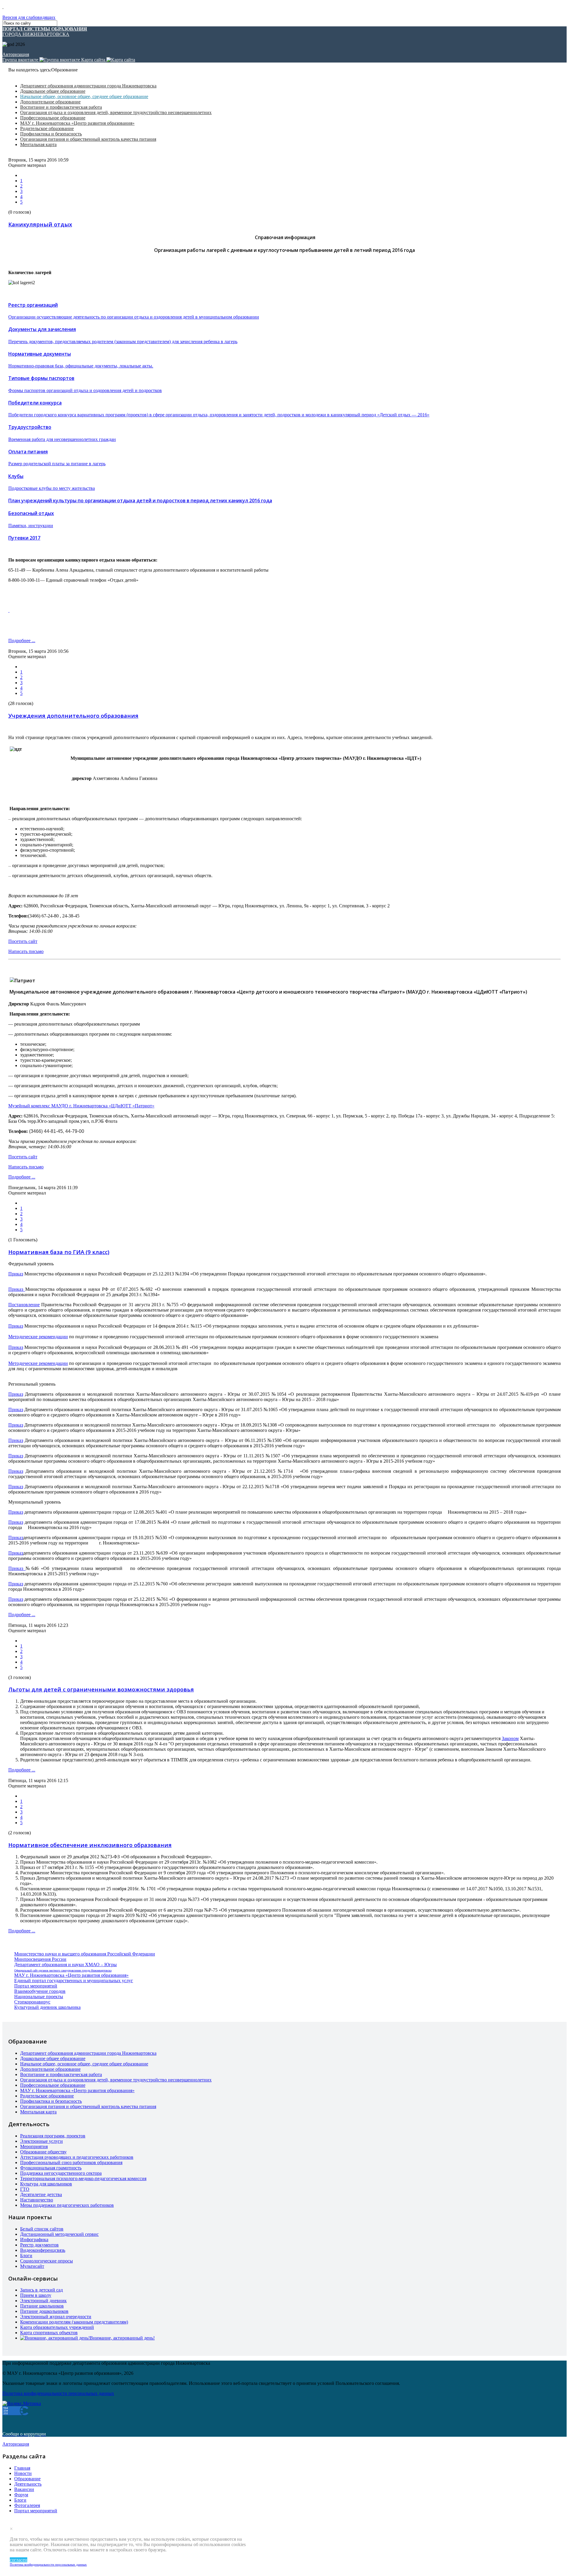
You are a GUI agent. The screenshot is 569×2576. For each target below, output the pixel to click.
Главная (22, 2468)
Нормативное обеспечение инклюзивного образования (90, 1845)
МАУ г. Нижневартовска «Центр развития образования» (77, 123)
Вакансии (24, 2489)
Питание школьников (42, 2306)
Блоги (26, 2256)
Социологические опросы (47, 2261)
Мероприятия (34, 2146)
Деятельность (28, 2484)
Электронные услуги (41, 2141)
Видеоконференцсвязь (43, 2250)
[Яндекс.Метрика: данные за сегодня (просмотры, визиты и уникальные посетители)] (22, 2404)
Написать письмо (26, 951)
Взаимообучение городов (40, 1991)
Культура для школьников (46, 2184)
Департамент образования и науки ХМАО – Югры (65, 1965)
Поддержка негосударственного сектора (61, 2173)
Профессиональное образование (53, 118)
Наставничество (37, 2200)
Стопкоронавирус (32, 2002)
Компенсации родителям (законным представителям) (74, 2322)
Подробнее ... (22, 641)
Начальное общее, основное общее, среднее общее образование (84, 96)
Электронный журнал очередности (56, 2317)
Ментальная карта (38, 144)
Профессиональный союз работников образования (71, 2162)
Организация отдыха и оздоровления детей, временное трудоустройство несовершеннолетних (116, 112)
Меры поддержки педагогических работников (67, 2205)
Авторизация (16, 54)
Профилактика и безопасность (51, 134)
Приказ (16, 1274)
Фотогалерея (27, 2505)
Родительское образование (47, 128)
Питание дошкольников (44, 2311)
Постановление (24, 1305)
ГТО (25, 2189)
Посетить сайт (23, 941)
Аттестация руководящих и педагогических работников (77, 2157)
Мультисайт (32, 2266)
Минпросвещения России (40, 1959)
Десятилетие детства (41, 2194)
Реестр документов (39, 2245)
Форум (21, 2495)
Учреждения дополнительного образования (73, 715)
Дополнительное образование (50, 102)
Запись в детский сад (41, 2290)
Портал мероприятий (36, 1986)
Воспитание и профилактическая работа (61, 107)
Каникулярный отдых (40, 224)
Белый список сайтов (42, 2229)
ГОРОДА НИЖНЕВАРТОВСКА (45, 32)
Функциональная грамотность (51, 2168)
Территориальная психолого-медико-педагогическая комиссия (83, 2178)
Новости (23, 2473)
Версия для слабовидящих (29, 17)
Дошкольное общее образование (53, 91)
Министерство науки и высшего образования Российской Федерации (85, 1954)
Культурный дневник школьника (47, 2007)
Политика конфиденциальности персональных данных (48, 2564)
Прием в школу (36, 2295)
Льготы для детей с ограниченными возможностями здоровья (101, 1689)
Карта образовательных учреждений (57, 2327)
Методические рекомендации (38, 1337)
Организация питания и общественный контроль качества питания (88, 139)
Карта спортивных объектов (49, 2333)
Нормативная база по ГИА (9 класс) (59, 1252)
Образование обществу (43, 2152)
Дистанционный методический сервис (59, 2234)
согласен (19, 2560)
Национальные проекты (39, 1997)
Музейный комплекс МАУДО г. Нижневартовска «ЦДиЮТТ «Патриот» (81, 1106)
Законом (510, 1738)
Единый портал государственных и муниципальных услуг (74, 1981)
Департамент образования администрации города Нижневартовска (88, 86)
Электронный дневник (43, 2301)
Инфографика (34, 2240)
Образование (27, 2479)
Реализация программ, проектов (53, 2136)
